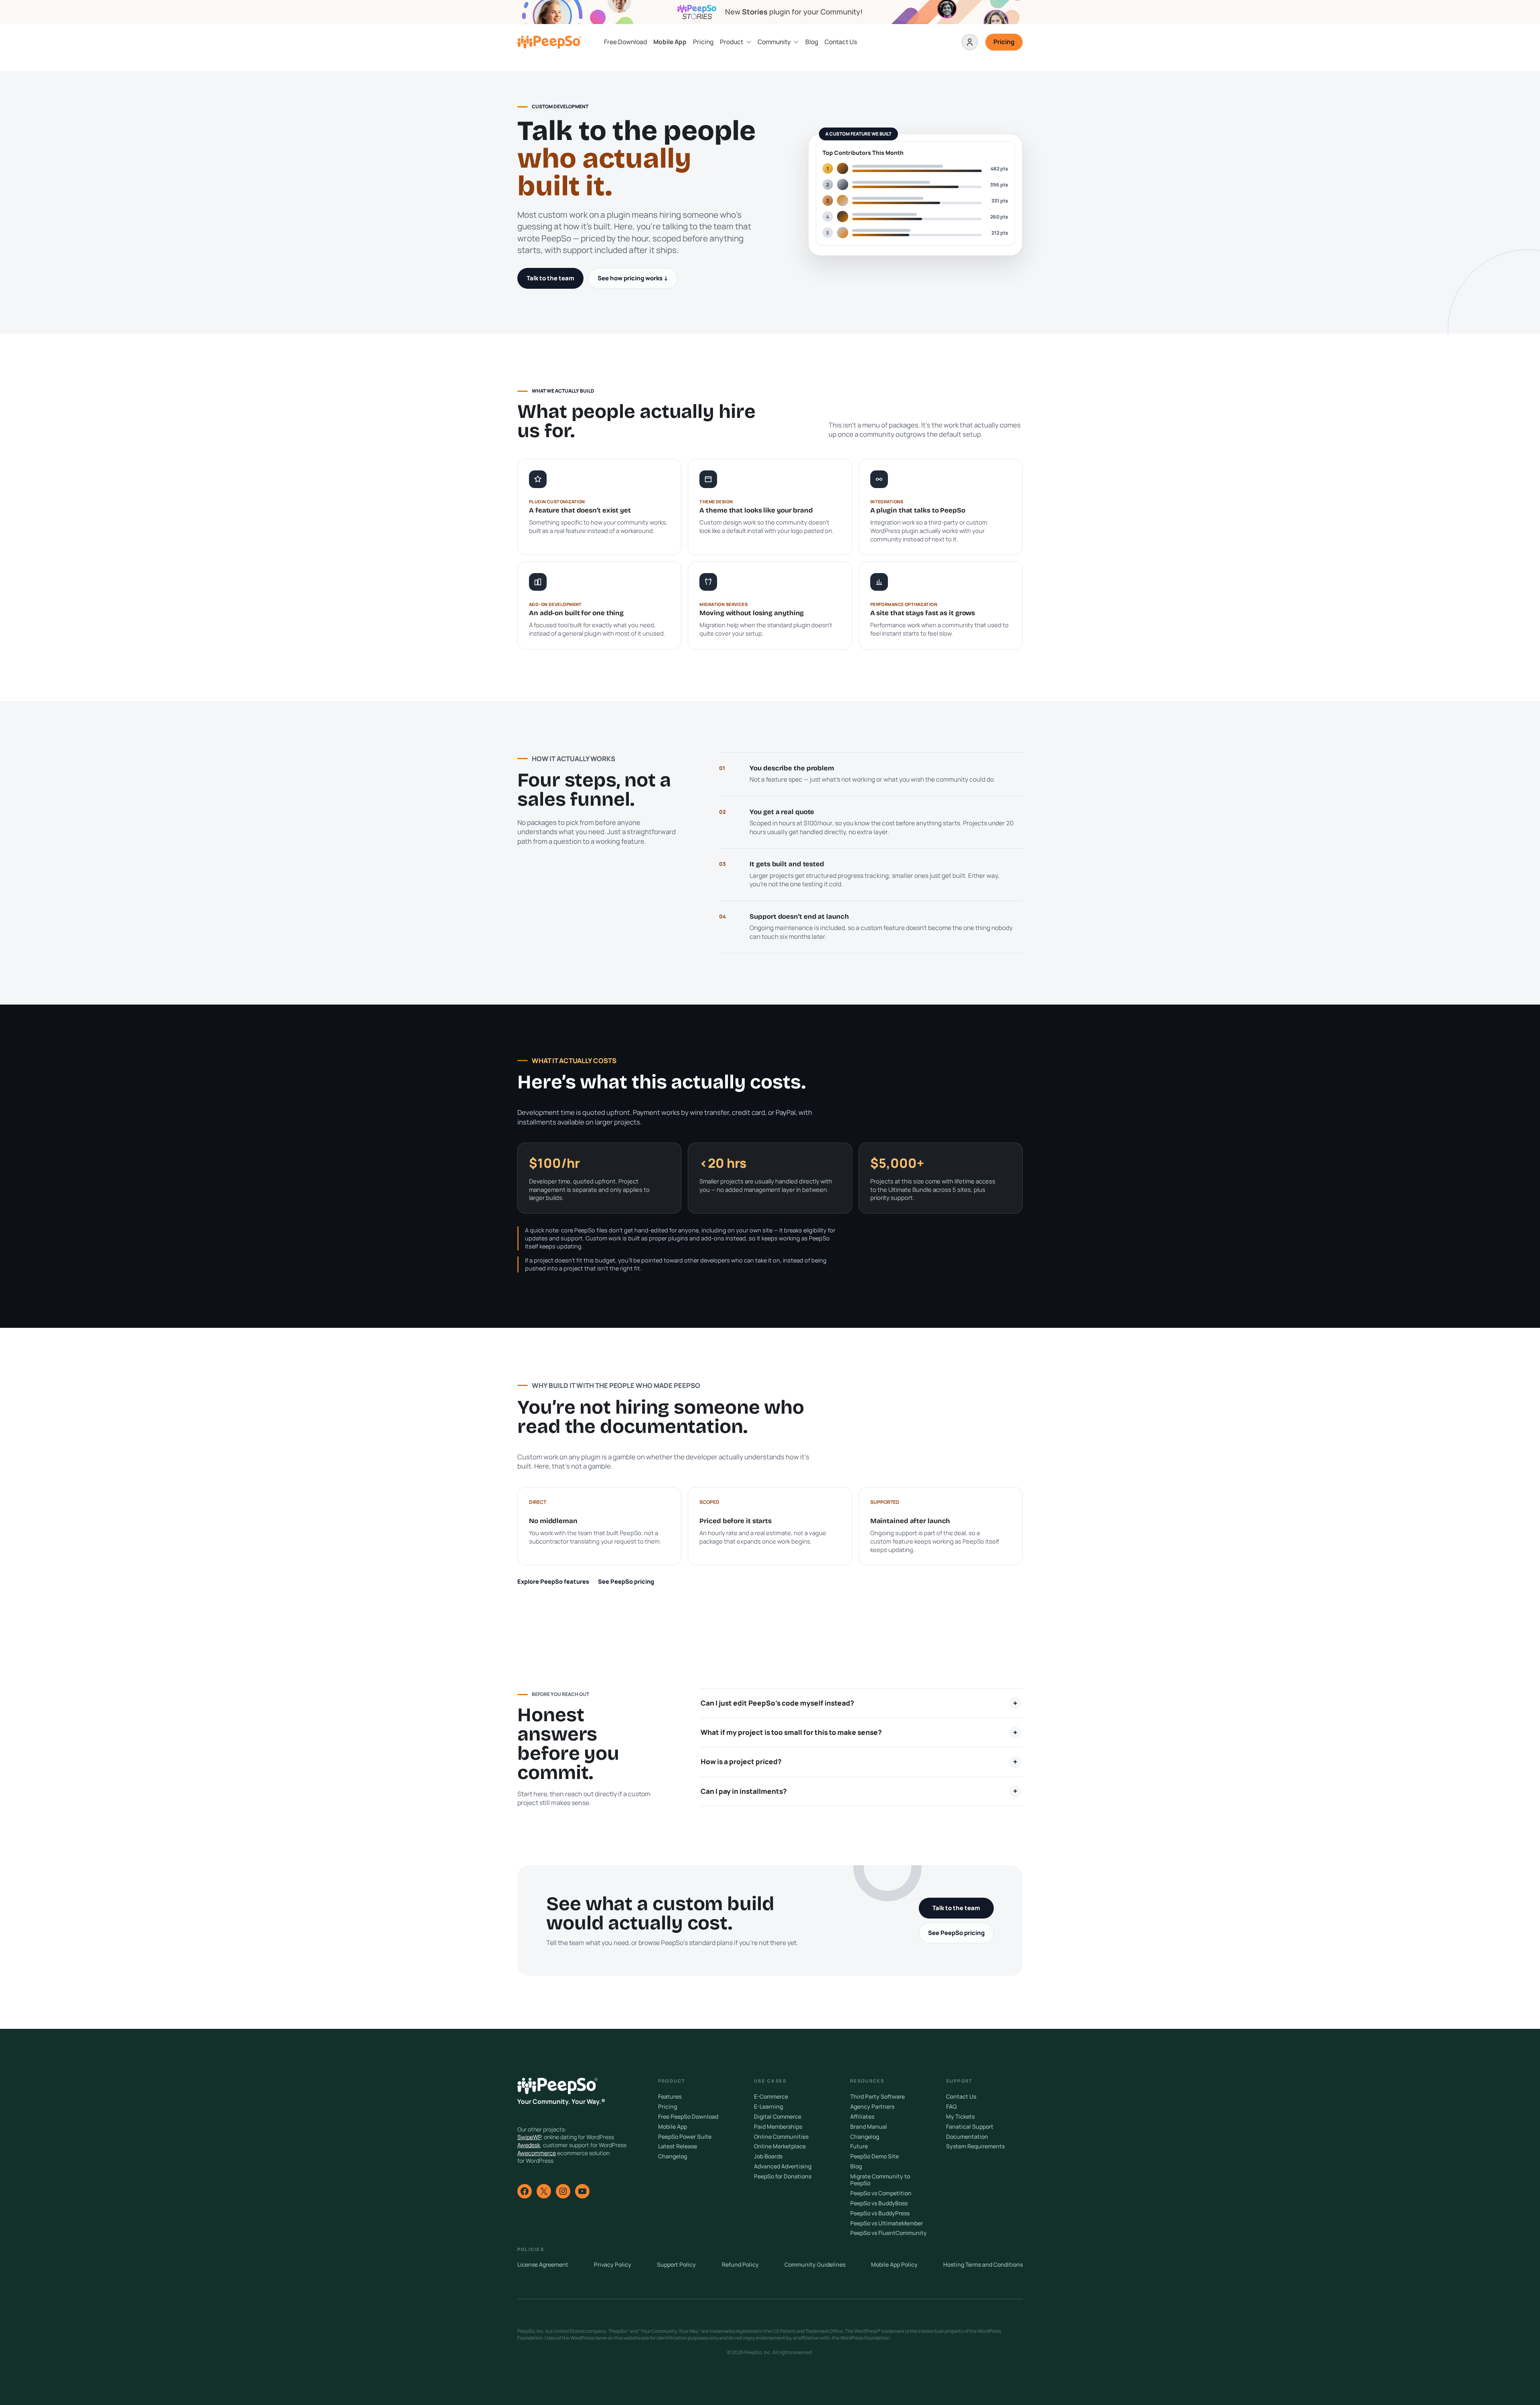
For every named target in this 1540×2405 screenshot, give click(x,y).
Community (774, 42)
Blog (812, 42)
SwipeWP (529, 2137)
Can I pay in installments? (744, 1791)
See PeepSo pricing (626, 1581)
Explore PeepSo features (553, 1581)
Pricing (703, 42)
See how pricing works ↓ (633, 278)
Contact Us (841, 42)
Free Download (625, 42)
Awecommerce (537, 2153)
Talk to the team (550, 278)
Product (731, 42)
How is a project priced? (741, 1762)
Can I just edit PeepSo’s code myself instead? (777, 1703)
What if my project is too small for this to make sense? (791, 1732)
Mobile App (670, 42)
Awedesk (529, 2145)
